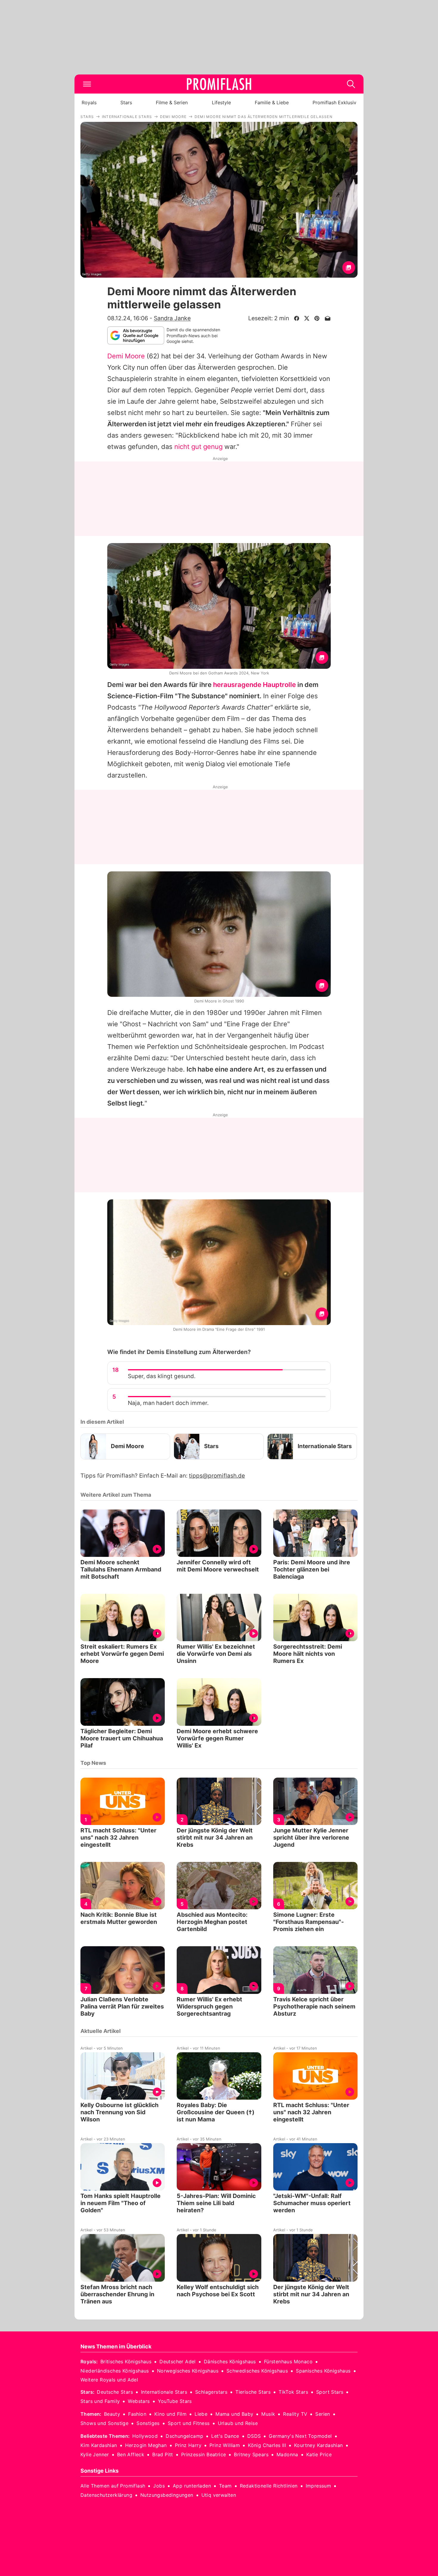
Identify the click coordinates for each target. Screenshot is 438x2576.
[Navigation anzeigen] (87, 84)
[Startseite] (219, 84)
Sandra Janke (172, 318)
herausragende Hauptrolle (254, 685)
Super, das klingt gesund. (162, 1376)
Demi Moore (126, 356)
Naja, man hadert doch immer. (168, 1403)
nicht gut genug (198, 447)
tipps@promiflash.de (217, 1476)
